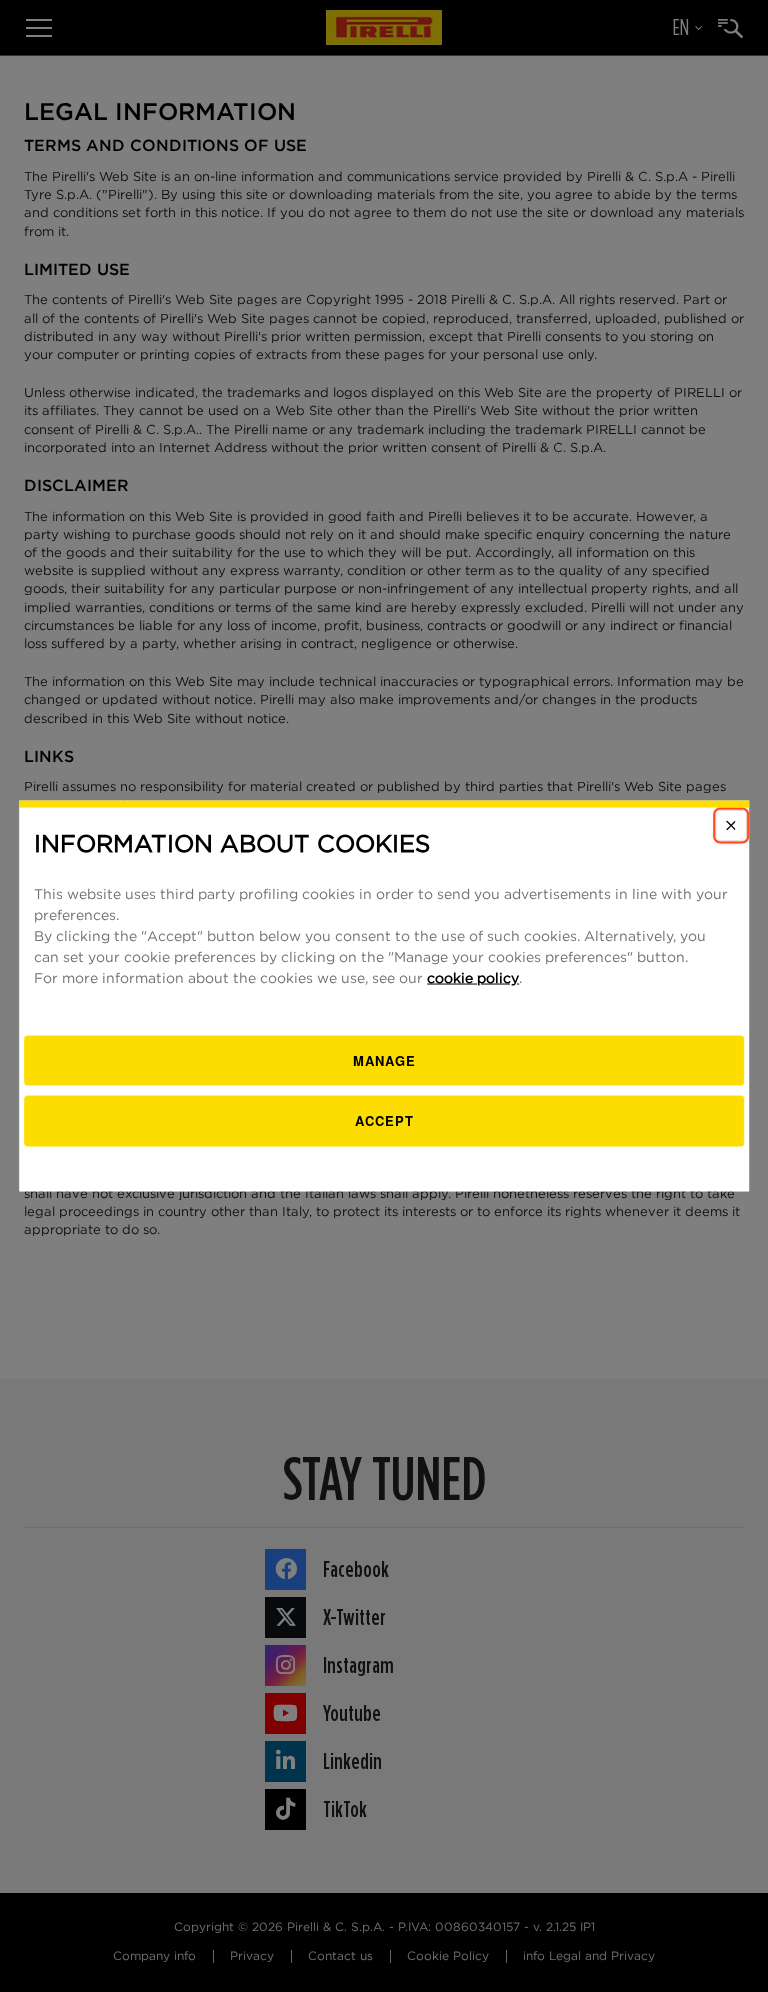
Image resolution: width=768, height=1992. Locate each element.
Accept (384, 1120)
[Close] (731, 826)
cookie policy (473, 978)
